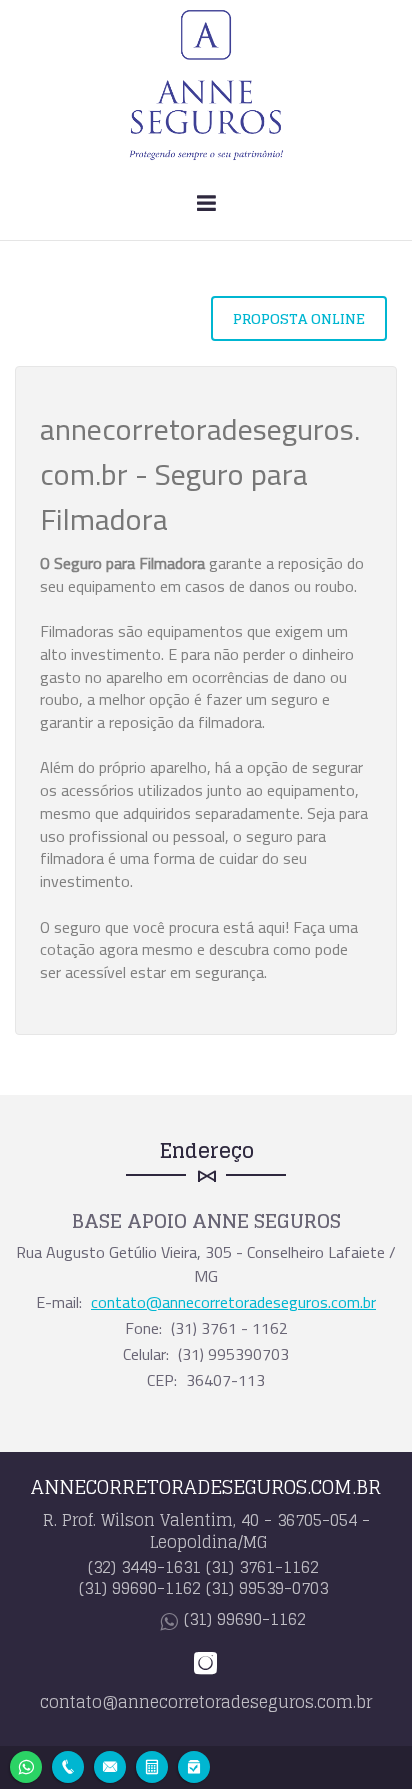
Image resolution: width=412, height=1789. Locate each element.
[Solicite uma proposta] (152, 1764)
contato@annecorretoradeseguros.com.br (233, 1302)
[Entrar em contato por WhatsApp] (26, 1764)
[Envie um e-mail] (110, 1764)
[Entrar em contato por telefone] (68, 1767)
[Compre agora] (194, 1764)
